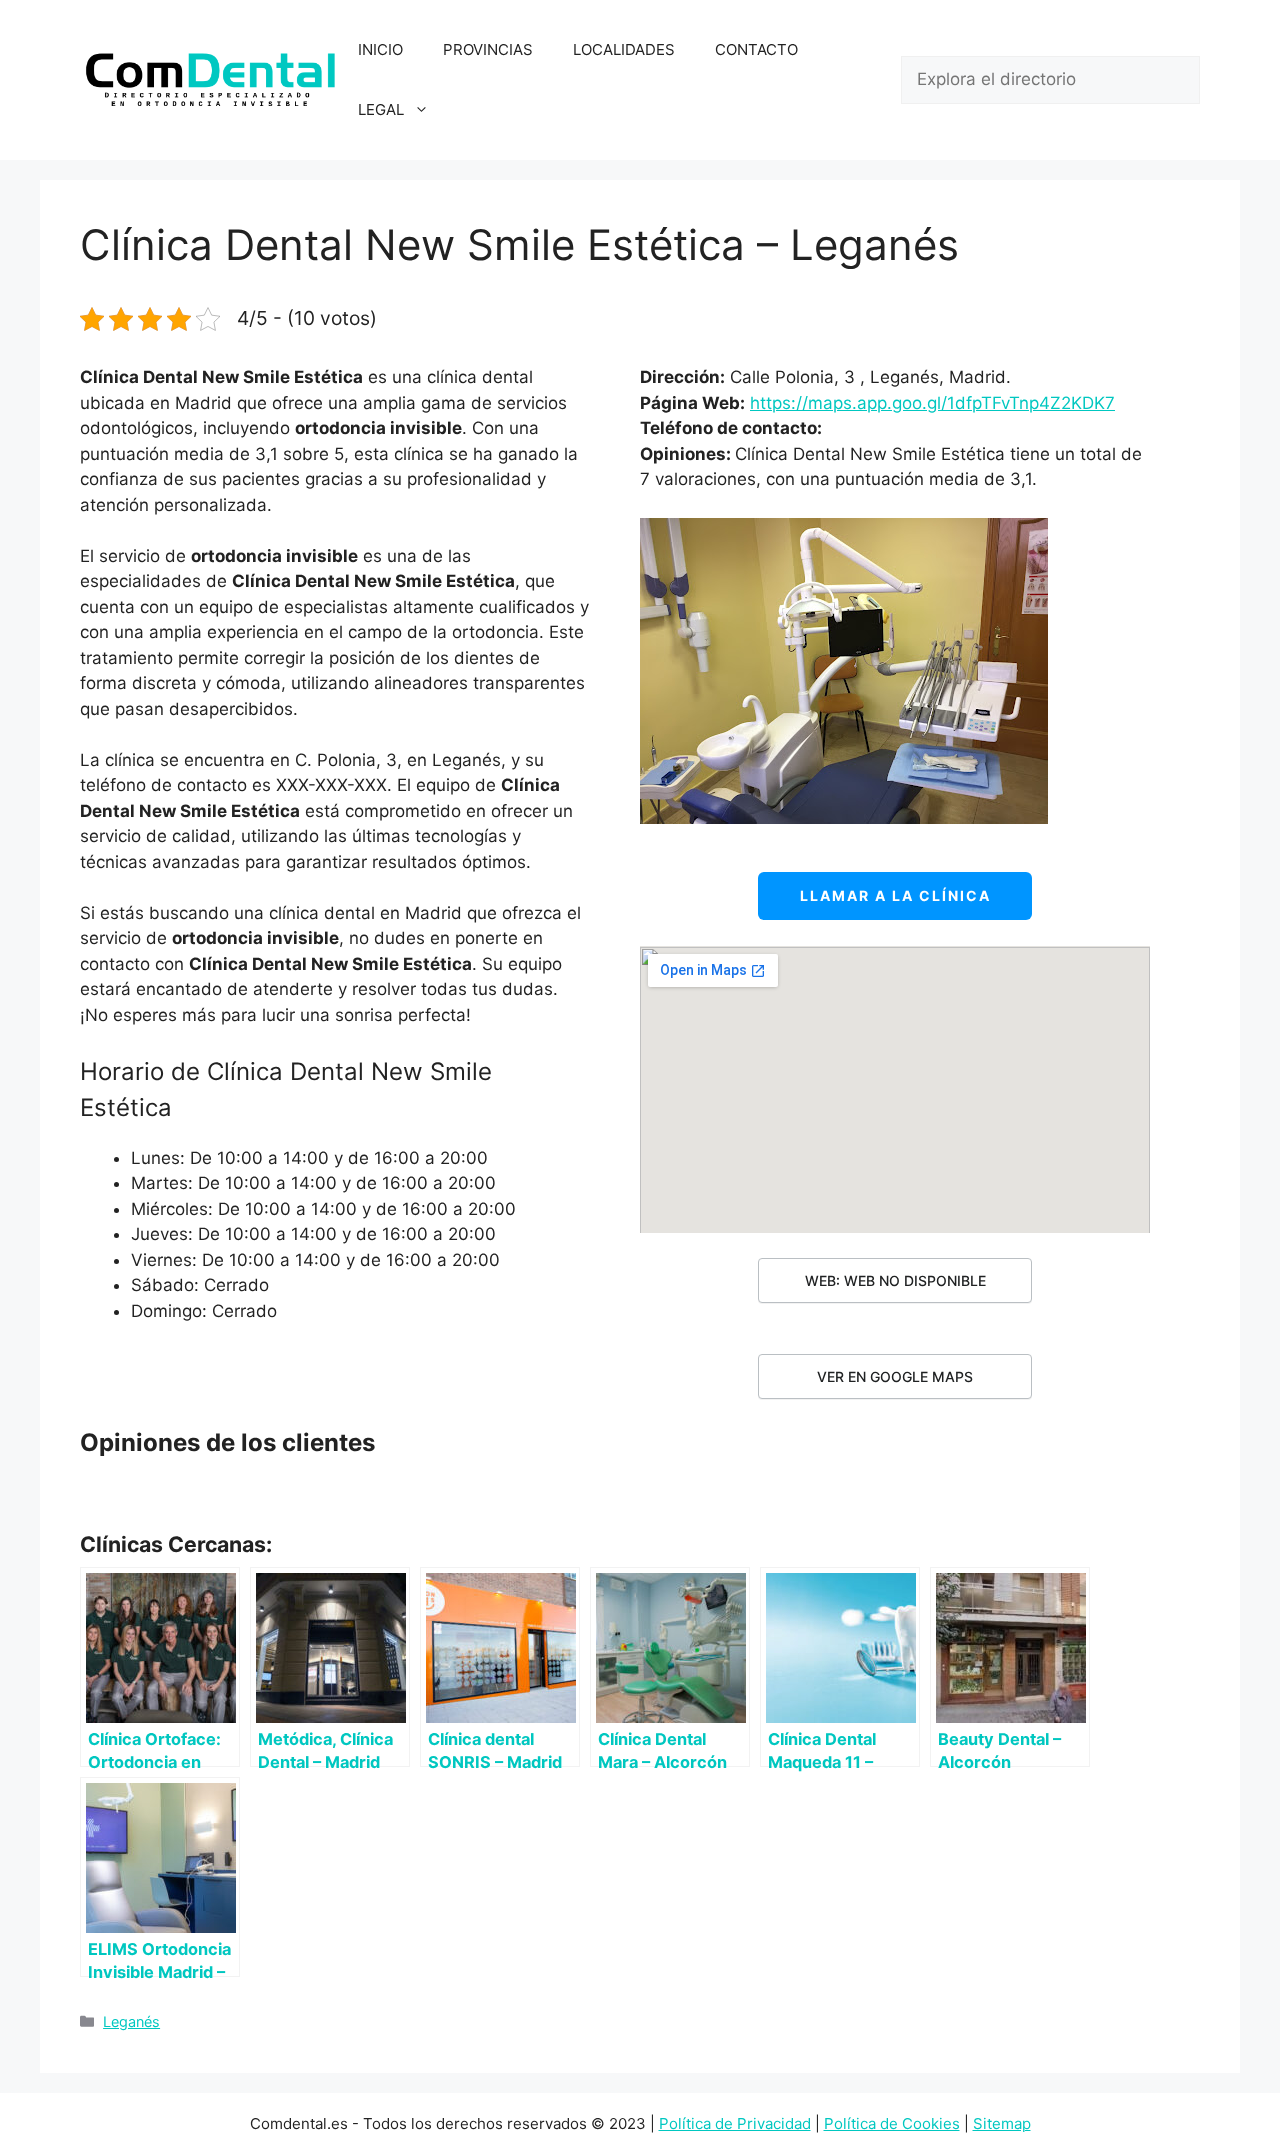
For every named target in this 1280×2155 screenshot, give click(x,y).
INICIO (380, 49)
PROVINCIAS (488, 49)
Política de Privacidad (735, 2123)
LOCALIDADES (624, 49)
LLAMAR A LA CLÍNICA (895, 895)
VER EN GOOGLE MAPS (895, 1376)
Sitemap (1002, 2123)
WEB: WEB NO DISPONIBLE (895, 1280)
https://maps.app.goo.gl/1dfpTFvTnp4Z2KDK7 (932, 403)
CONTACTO (756, 49)
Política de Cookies (892, 2123)
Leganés (131, 2021)
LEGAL (381, 109)
